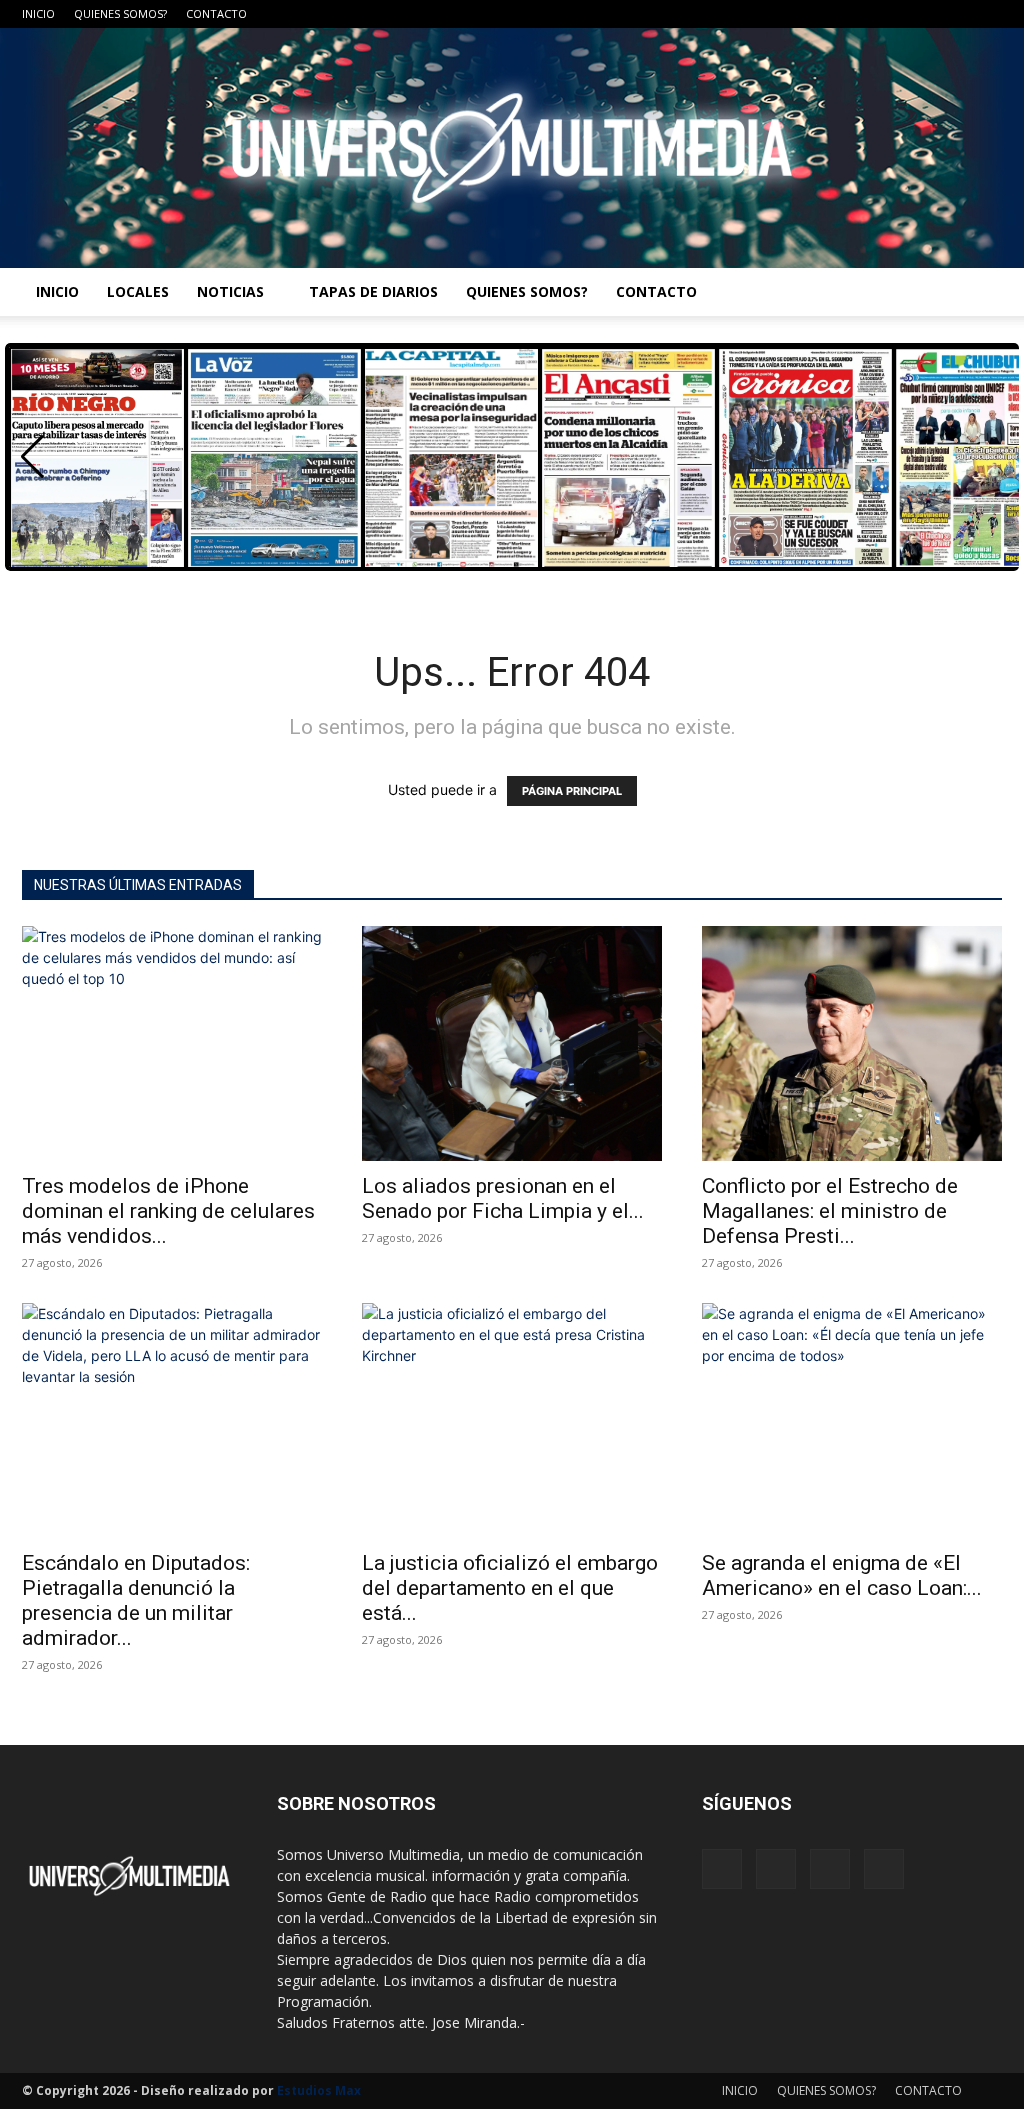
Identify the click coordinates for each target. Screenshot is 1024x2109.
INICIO (38, 13)
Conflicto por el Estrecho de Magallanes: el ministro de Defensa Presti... (830, 1211)
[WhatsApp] (987, 14)
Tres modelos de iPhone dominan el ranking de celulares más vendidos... (168, 1211)
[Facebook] (888, 14)
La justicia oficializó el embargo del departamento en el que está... (510, 1588)
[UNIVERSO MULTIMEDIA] (512, 148)
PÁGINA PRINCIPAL (572, 791)
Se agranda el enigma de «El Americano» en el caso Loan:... (842, 1575)
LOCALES (138, 291)
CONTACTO (216, 13)
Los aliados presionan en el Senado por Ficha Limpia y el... (503, 1198)
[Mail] (921, 14)
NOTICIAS (230, 291)
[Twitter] (954, 14)
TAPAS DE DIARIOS (373, 291)
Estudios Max (319, 2090)
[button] (32, 457)
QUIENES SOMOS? (120, 13)
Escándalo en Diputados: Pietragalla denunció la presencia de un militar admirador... (136, 1600)
